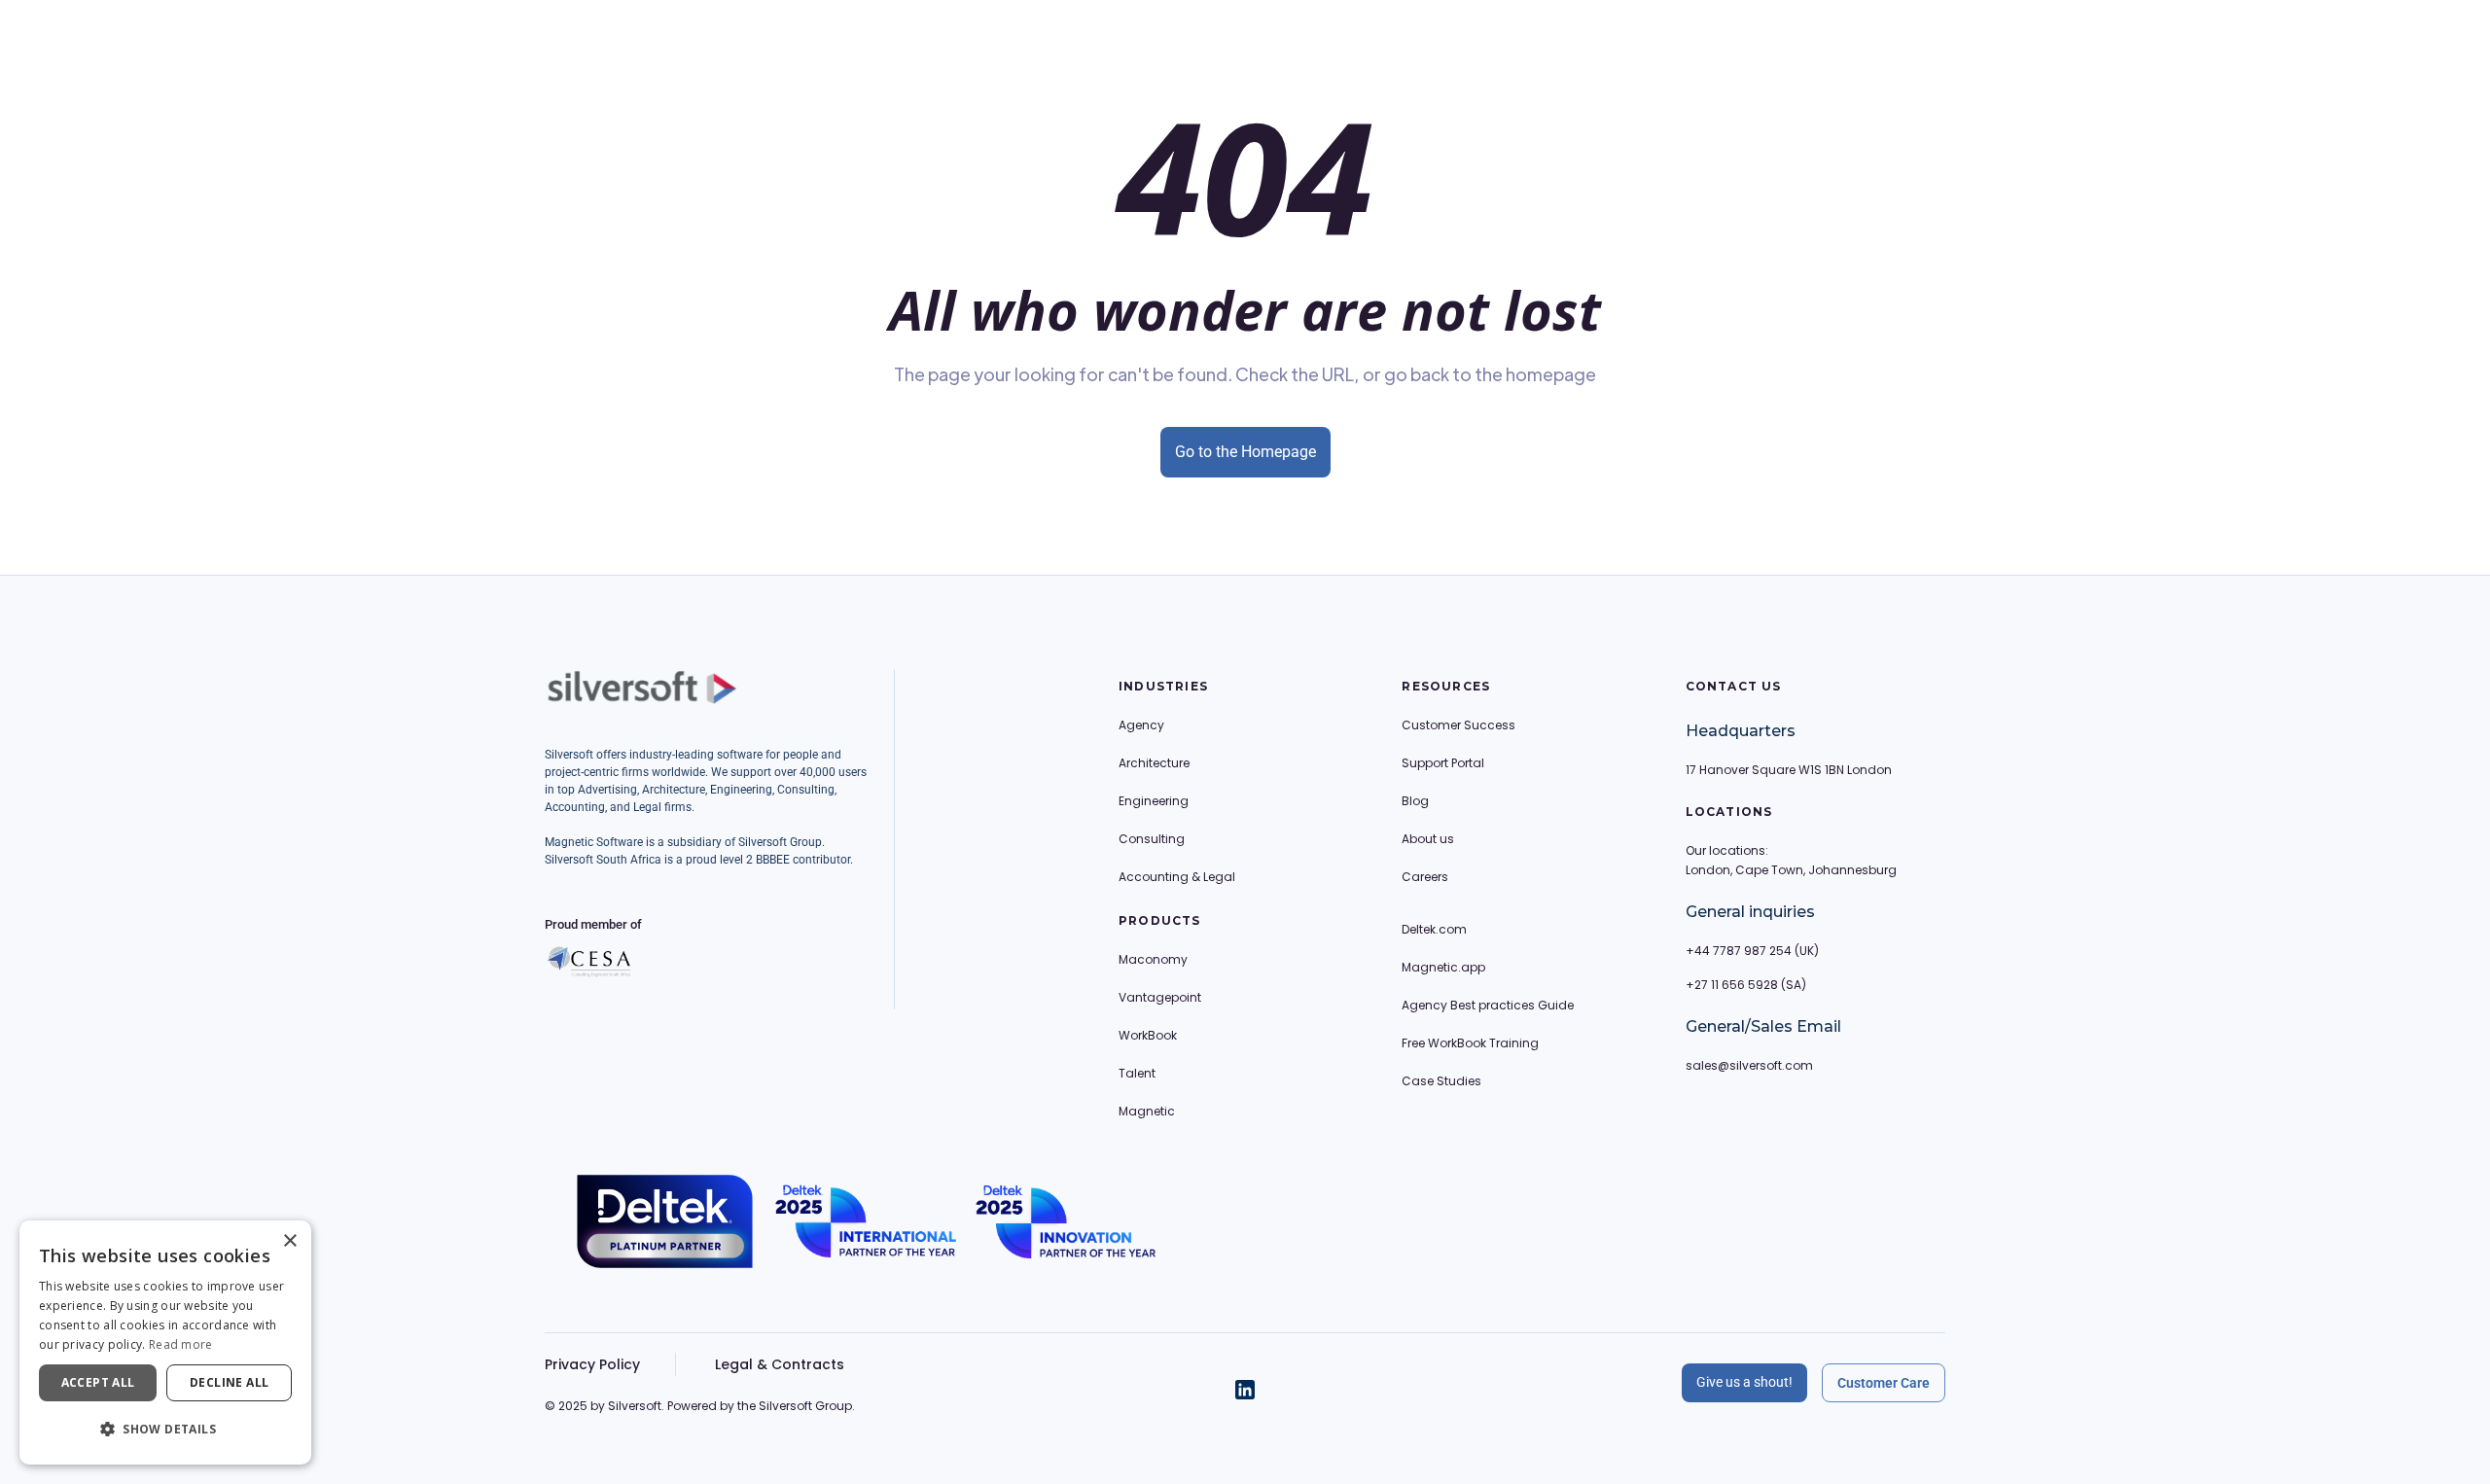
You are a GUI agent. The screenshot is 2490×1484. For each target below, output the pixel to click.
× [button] (289, 1241)
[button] (165, 1430)
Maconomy (1153, 959)
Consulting (1152, 839)
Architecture (1154, 763)
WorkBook (1148, 1035)
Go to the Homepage (1245, 452)
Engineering (1154, 801)
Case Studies (1441, 1081)
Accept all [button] (98, 1382)
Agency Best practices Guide (1488, 1005)
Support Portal (1443, 763)
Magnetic (1147, 1111)
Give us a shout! (1744, 1382)
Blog (1415, 801)
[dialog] (165, 1343)
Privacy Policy (592, 1364)
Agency (1141, 725)
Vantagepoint (1160, 997)
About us (1428, 839)
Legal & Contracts (780, 1364)
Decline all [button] (229, 1382)
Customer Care (1884, 1383)
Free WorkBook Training (1470, 1043)
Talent (1137, 1073)
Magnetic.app (1443, 967)
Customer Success (1458, 725)
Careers (1425, 877)
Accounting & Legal (1177, 877)
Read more (181, 1344)
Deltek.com (1434, 929)
